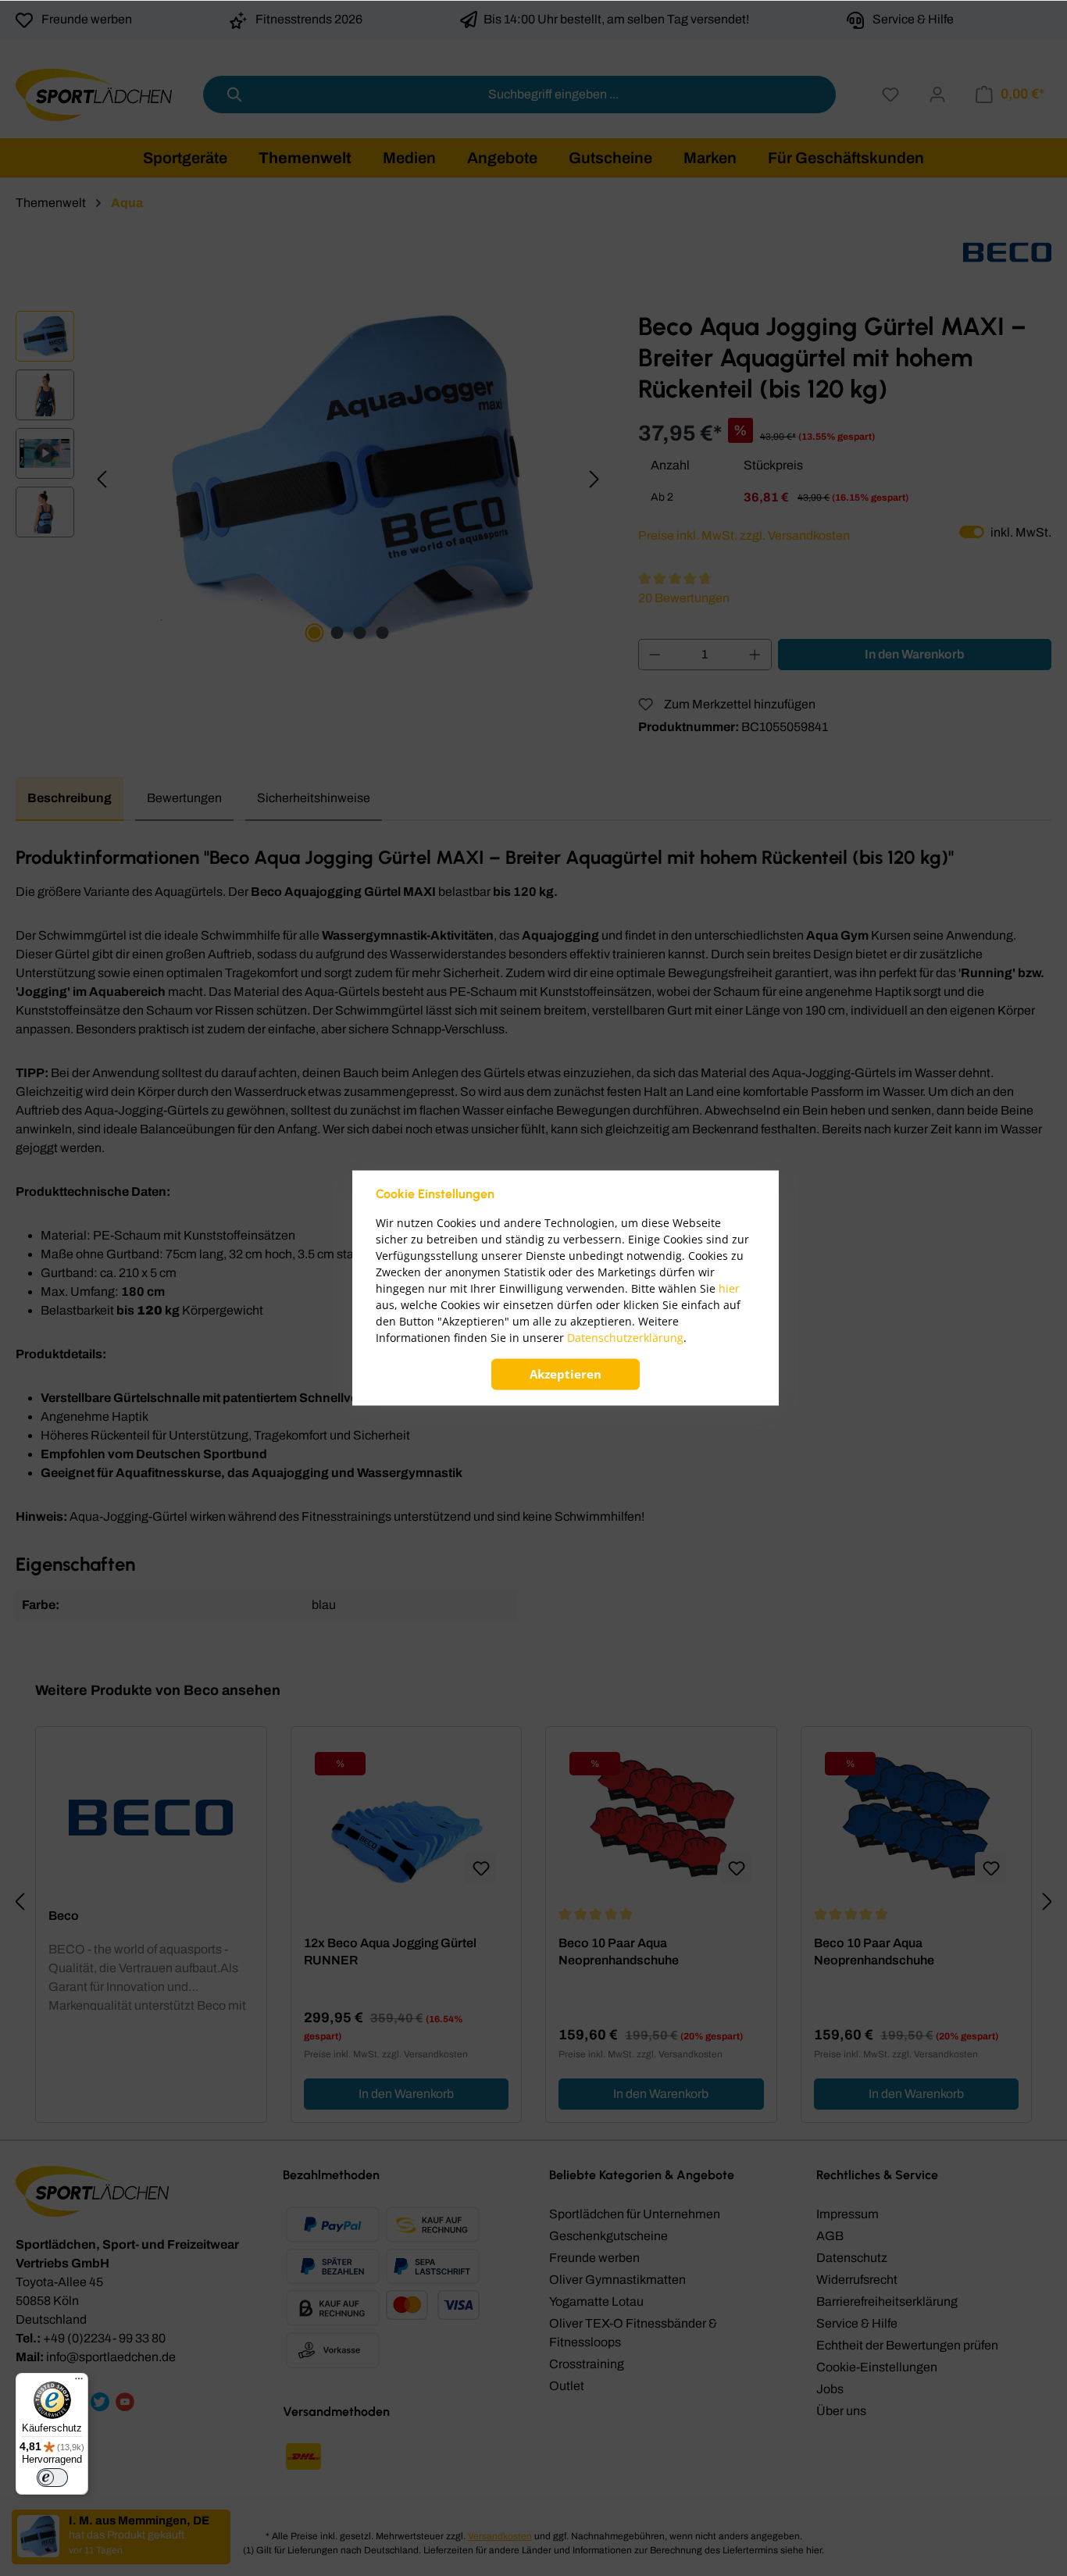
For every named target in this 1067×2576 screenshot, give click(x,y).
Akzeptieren (566, 1375)
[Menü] (79, 2382)
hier (729, 1289)
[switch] (52, 2478)
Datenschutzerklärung (625, 1338)
